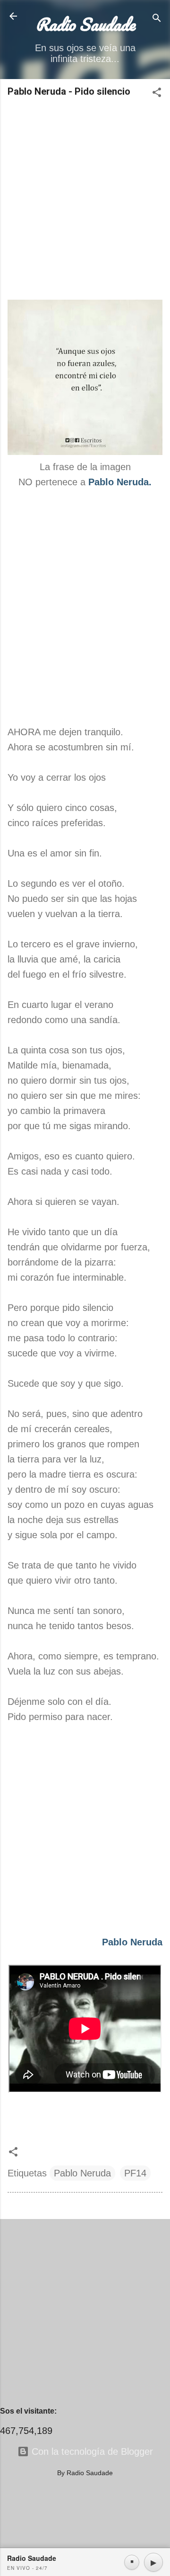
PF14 (135, 2173)
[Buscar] (157, 19)
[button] (157, 94)
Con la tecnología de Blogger (91, 2451)
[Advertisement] (85, 199)
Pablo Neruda (82, 2173)
